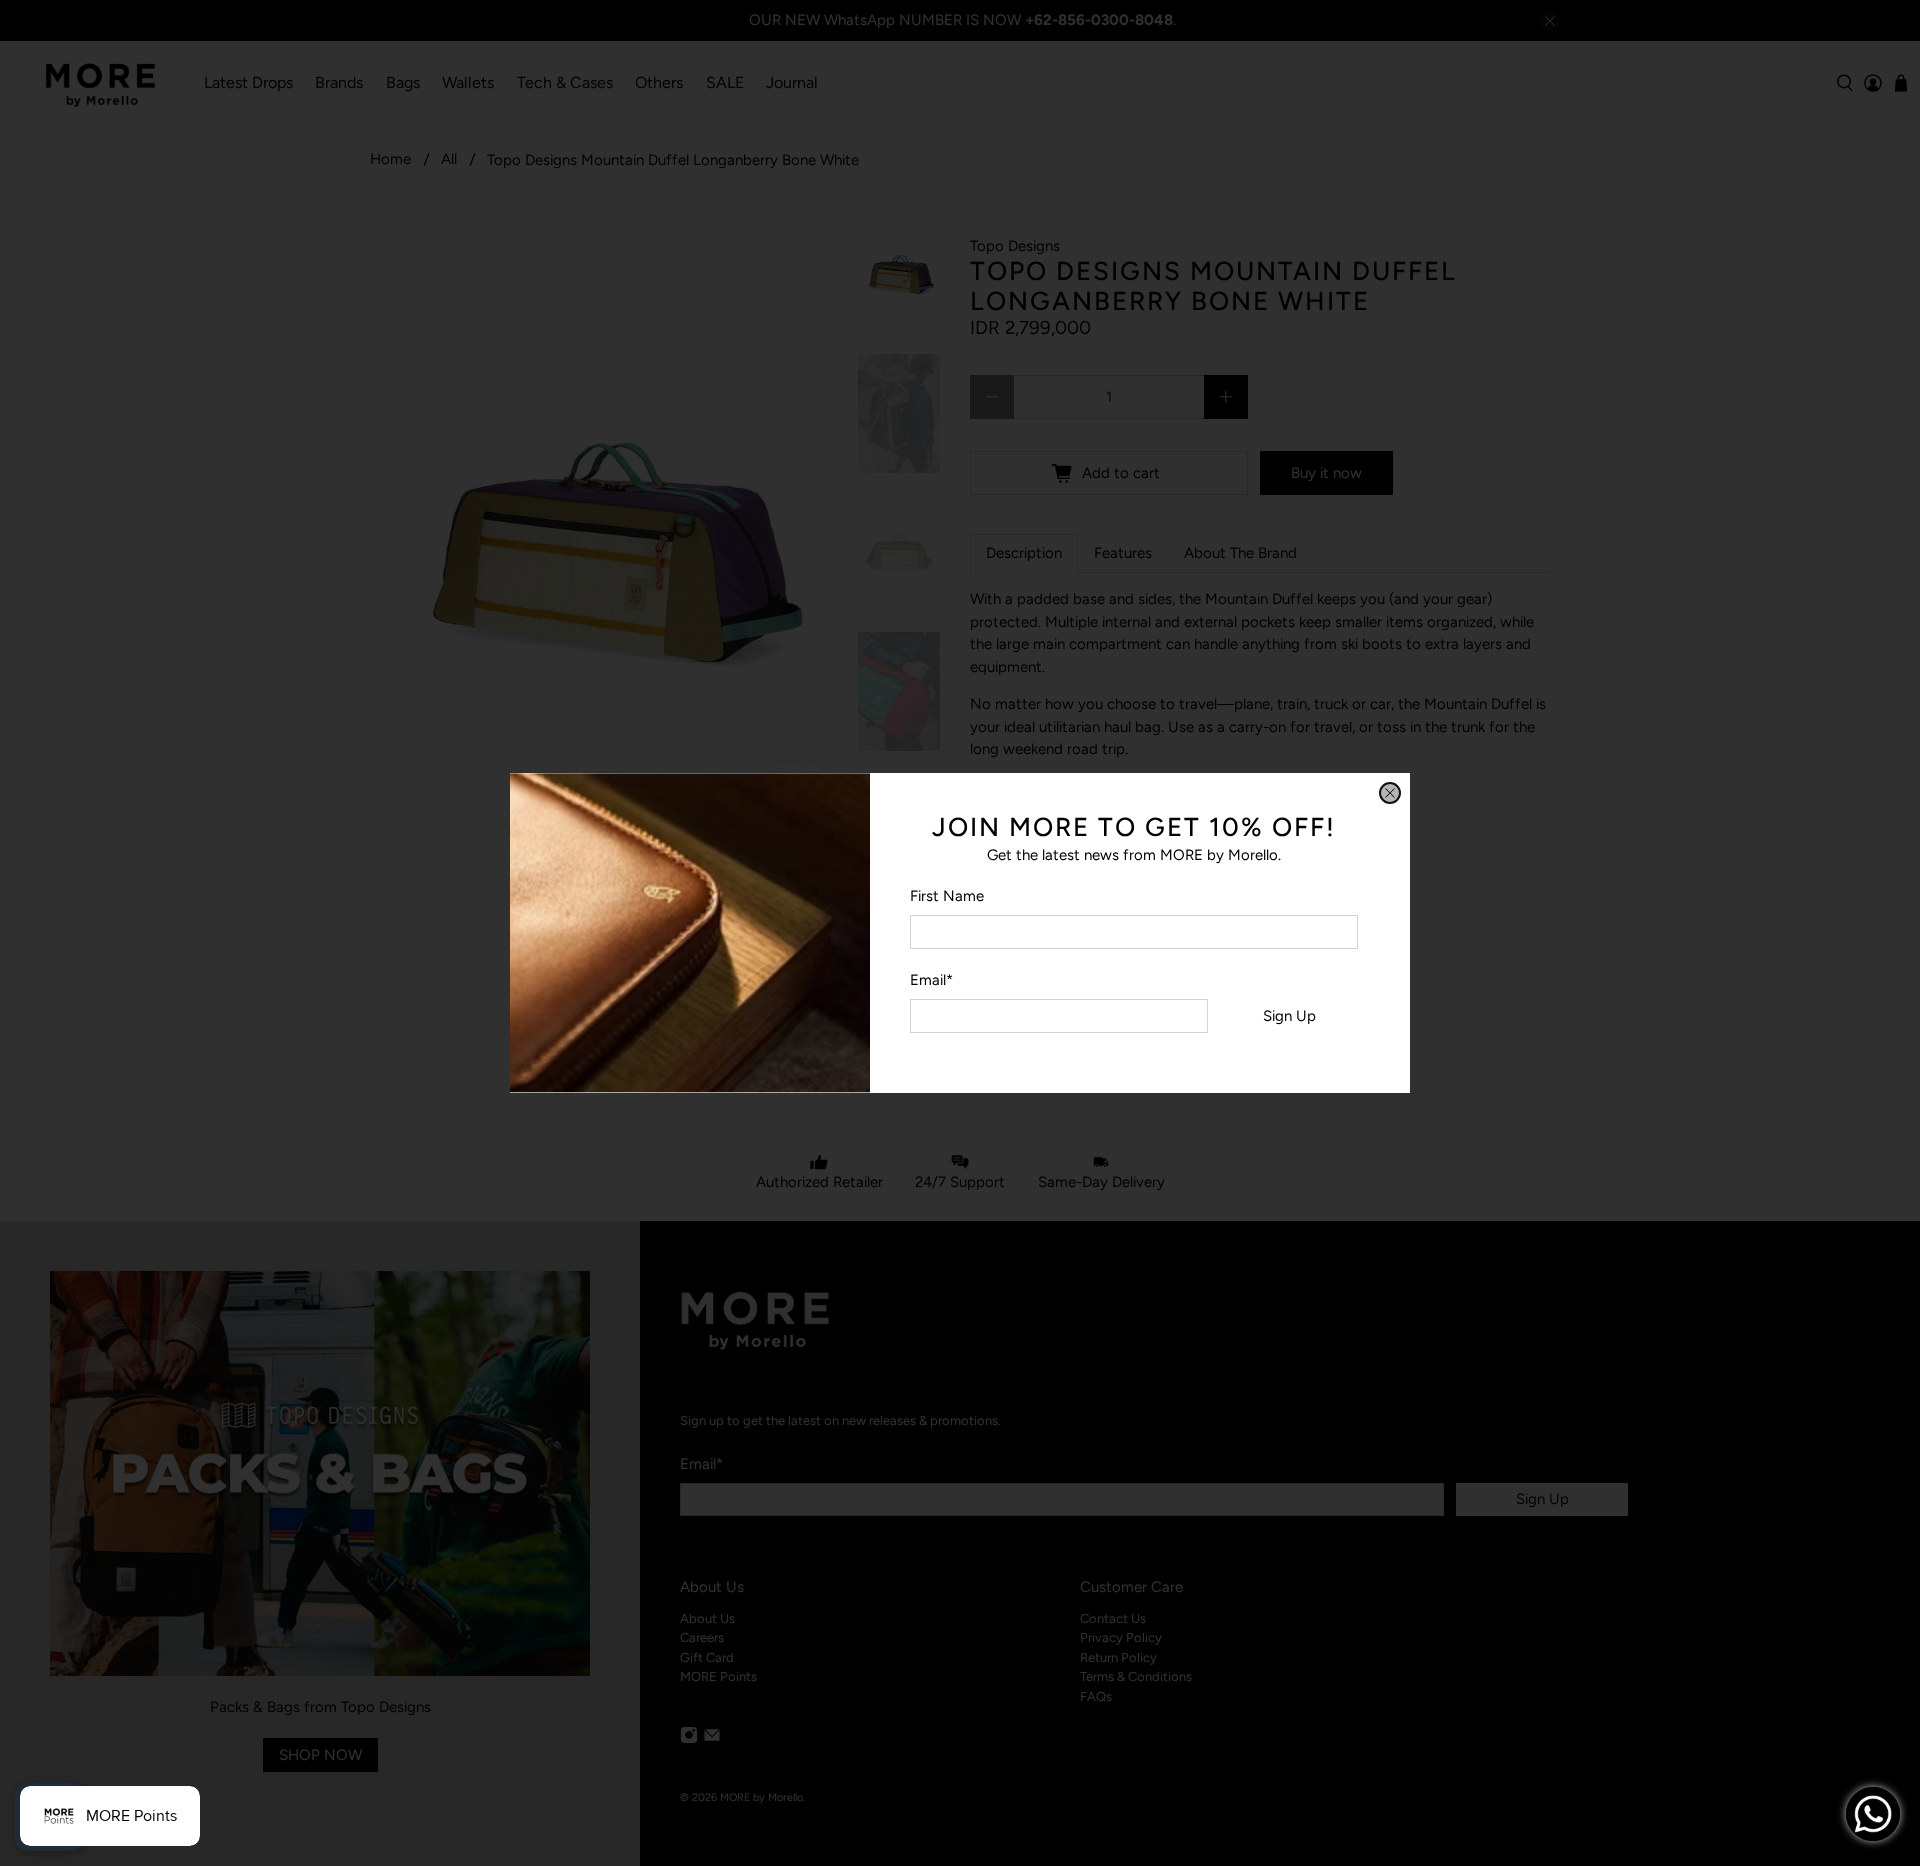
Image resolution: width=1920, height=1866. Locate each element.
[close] (1390, 793)
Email (931, 980)
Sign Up (1289, 1016)
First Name (947, 896)
